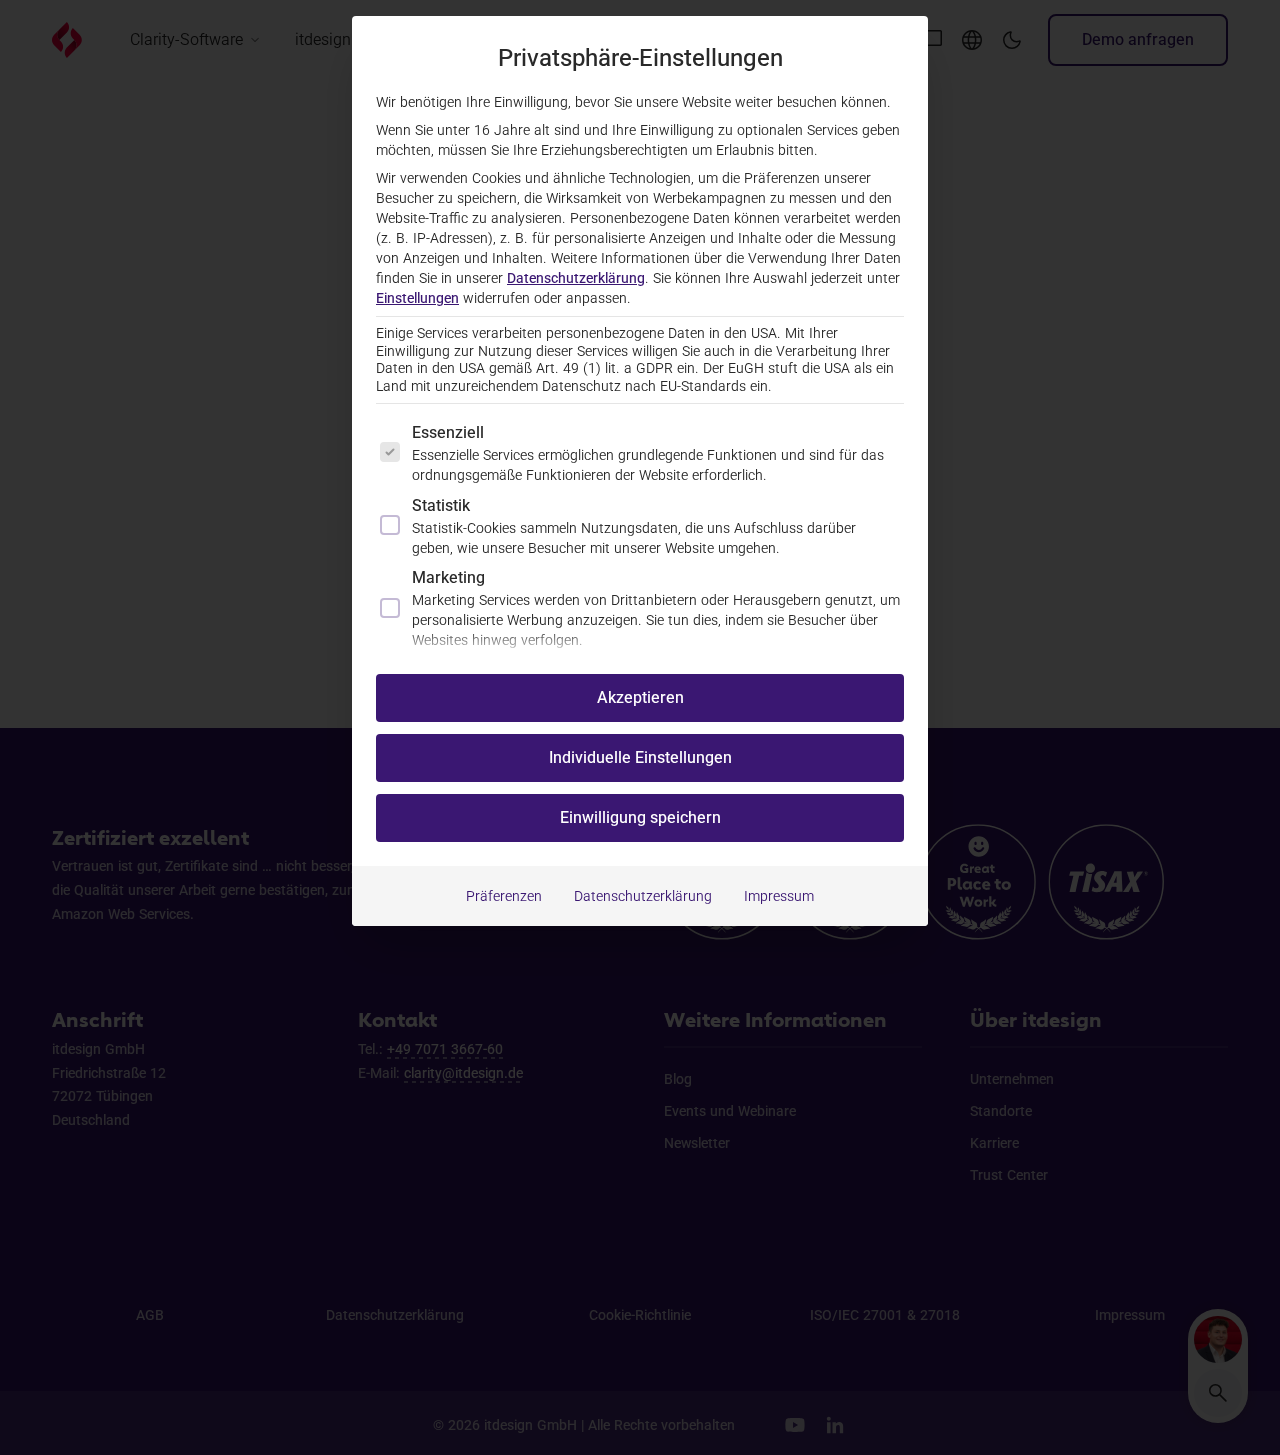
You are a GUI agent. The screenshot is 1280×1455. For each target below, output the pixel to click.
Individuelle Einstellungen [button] (640, 757)
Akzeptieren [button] (640, 697)
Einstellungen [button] (417, 298)
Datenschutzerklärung (576, 278)
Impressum (779, 896)
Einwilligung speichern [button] (640, 817)
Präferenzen (504, 896)
